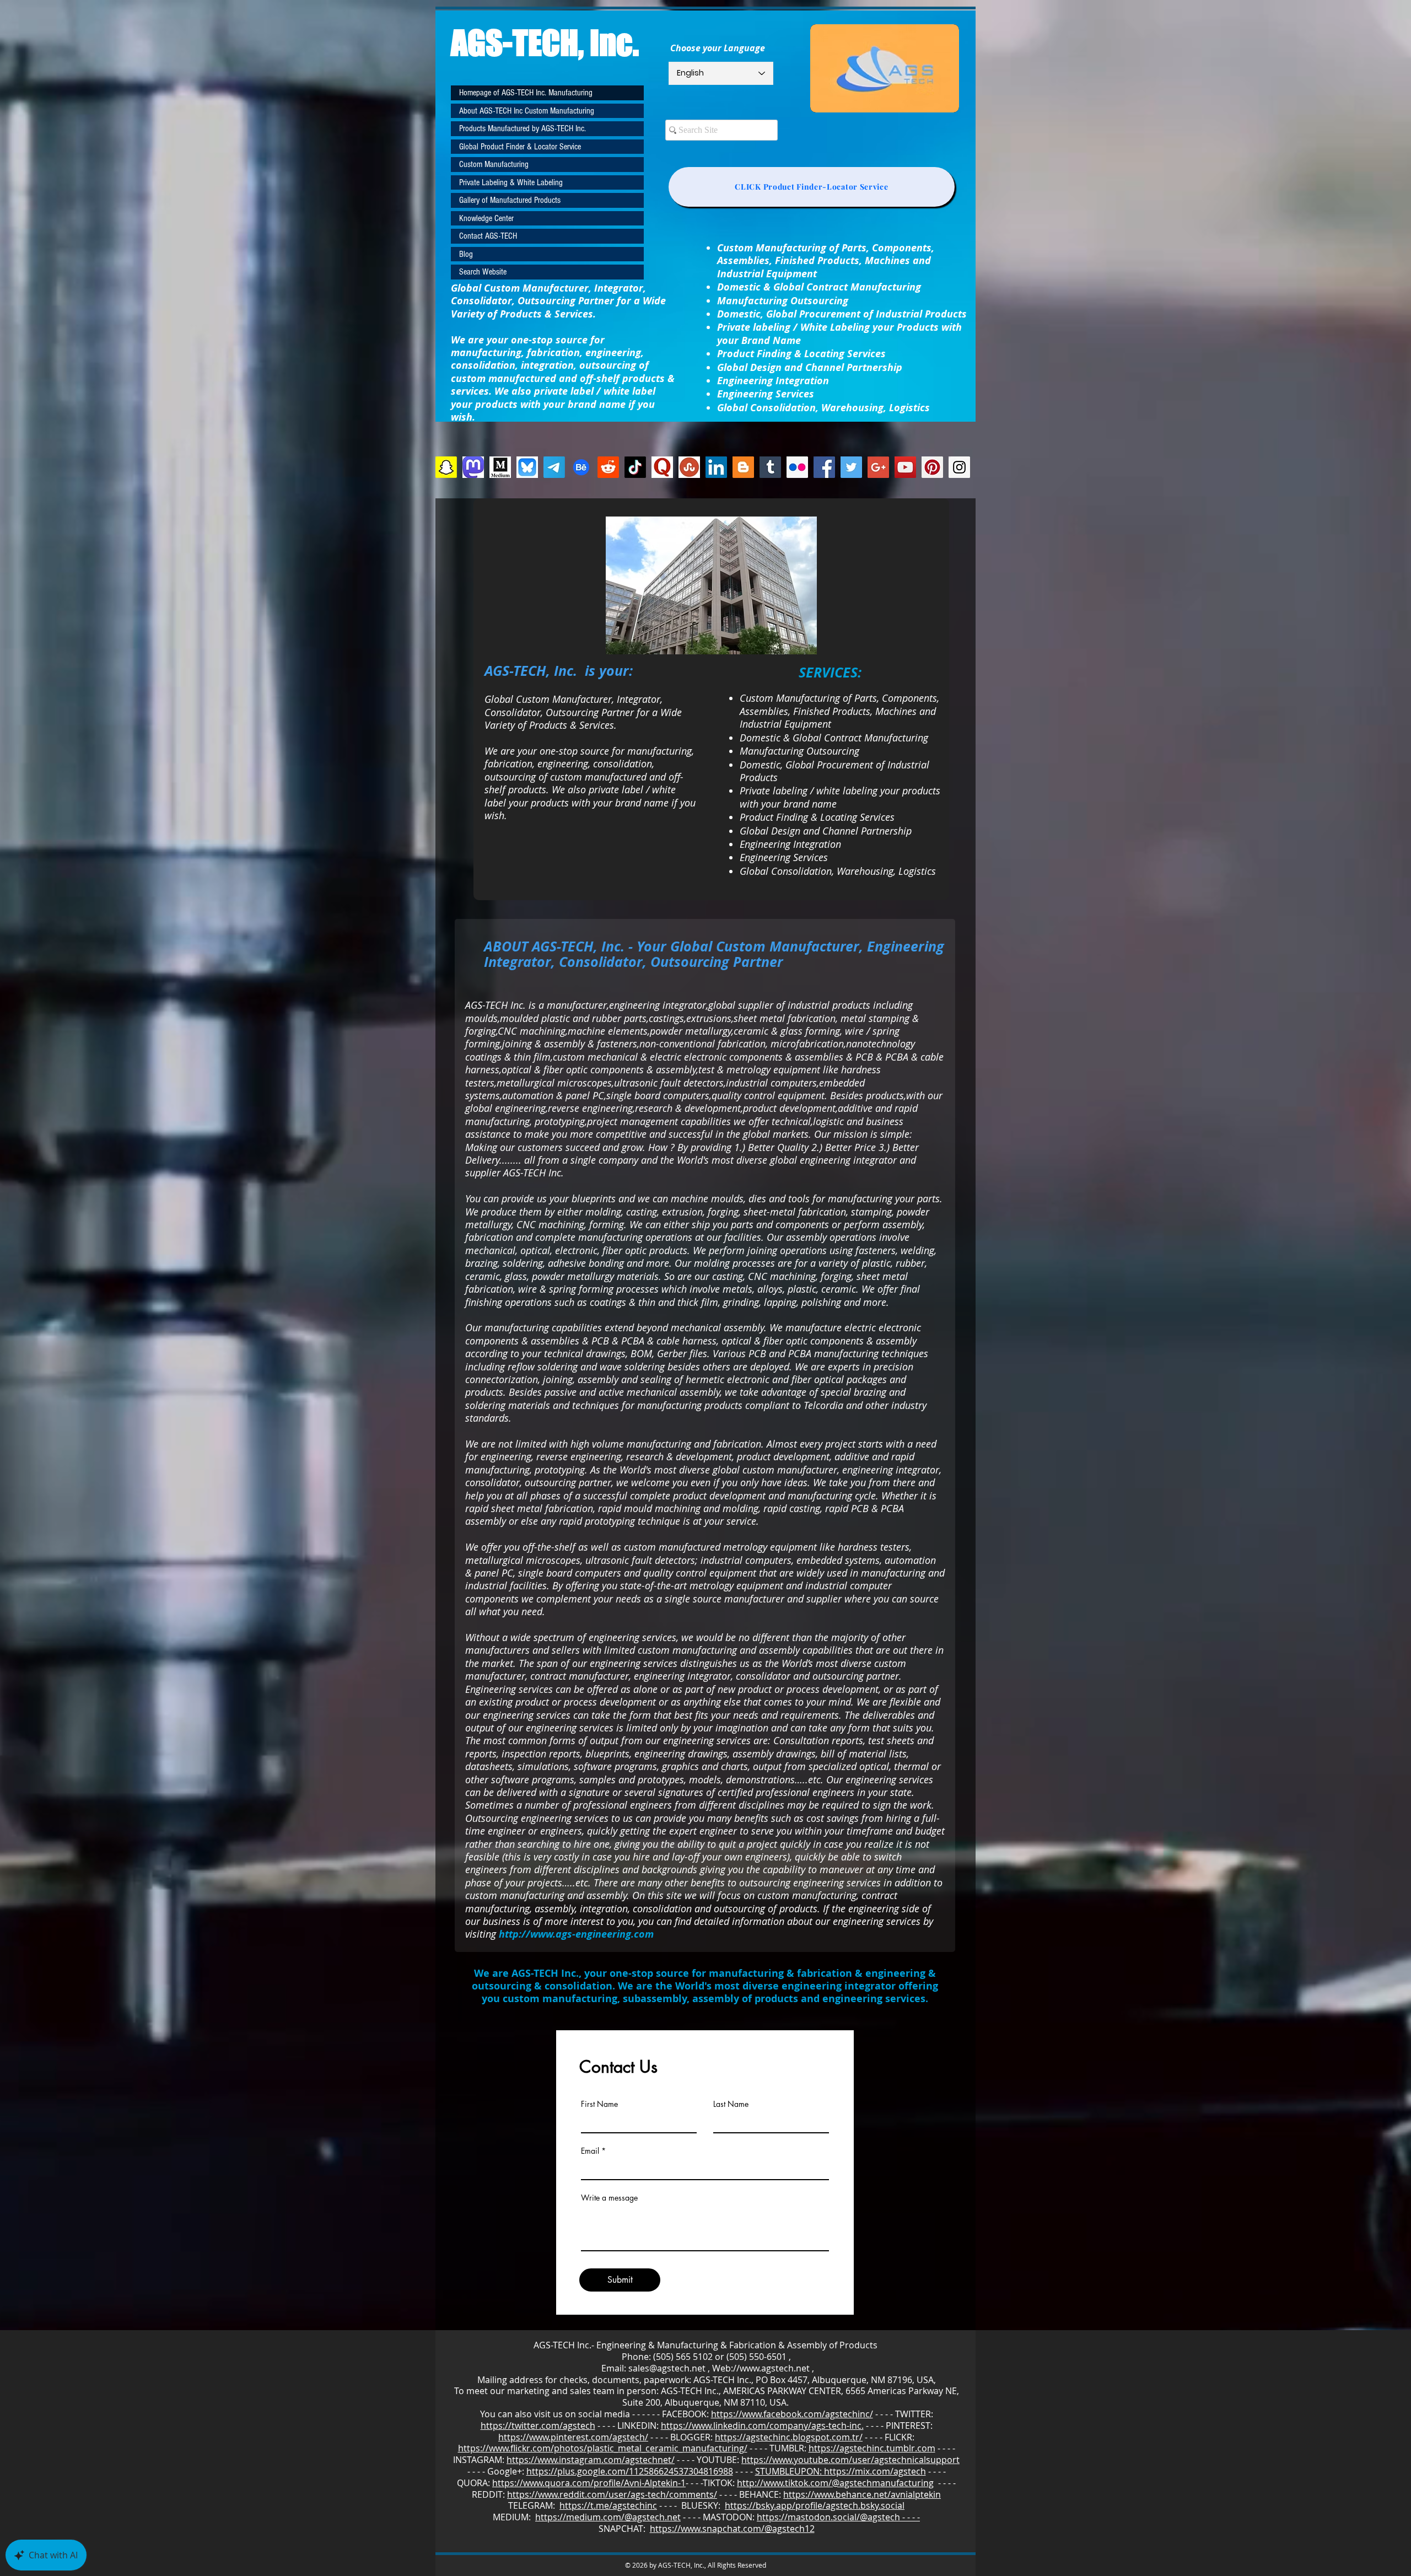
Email (590, 2151)
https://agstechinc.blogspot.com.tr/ (789, 2437)
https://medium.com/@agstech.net (608, 2517)
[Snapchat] (446, 467)
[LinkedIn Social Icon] (716, 467)
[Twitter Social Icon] (851, 467)
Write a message (609, 2198)
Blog (466, 254)
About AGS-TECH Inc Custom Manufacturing (527, 111)
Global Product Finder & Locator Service (520, 147)
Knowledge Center (486, 218)
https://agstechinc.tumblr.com (872, 2448)
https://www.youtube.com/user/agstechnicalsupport (850, 2460)
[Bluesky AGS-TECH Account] (527, 467)
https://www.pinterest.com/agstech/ (573, 2437)
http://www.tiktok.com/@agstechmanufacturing (835, 2483)
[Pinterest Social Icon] (932, 467)
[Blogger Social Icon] (743, 467)
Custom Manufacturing (494, 164)
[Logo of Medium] (500, 467)
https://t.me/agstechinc (608, 2505)
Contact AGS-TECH (488, 236)
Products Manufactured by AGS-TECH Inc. (523, 128)
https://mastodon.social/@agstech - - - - (838, 2517)
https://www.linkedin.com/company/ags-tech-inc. (762, 2426)
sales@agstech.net (667, 2368)
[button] (711, 585)
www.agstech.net (775, 2368)
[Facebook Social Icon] (824, 467)
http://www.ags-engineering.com (576, 1934)
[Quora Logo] (662, 467)
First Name (599, 2104)
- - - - (945, 2483)
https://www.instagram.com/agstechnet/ (591, 2460)
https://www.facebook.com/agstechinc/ (792, 2414)
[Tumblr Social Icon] (770, 467)
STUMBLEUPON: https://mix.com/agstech (841, 2471)
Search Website (483, 272)
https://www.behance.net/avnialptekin (862, 2494)
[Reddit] (608, 467)
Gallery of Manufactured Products (510, 200)
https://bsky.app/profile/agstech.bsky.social (815, 2505)
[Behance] (581, 467)
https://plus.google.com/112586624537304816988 (630, 2471)
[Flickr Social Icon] (797, 467)
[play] (794, 645)
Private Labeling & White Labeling (511, 182)
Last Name (731, 2104)
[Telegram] (554, 467)
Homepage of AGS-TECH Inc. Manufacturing (526, 93)
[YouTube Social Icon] (905, 467)
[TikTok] (635, 467)
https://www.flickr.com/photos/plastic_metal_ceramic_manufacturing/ (603, 2448)
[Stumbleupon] (689, 467)
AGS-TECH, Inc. (545, 42)
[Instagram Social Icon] (959, 467)
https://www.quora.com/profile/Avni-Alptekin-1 (589, 2483)
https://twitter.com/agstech (538, 2426)
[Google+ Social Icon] (878, 467)
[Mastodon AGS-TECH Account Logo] (473, 467)
